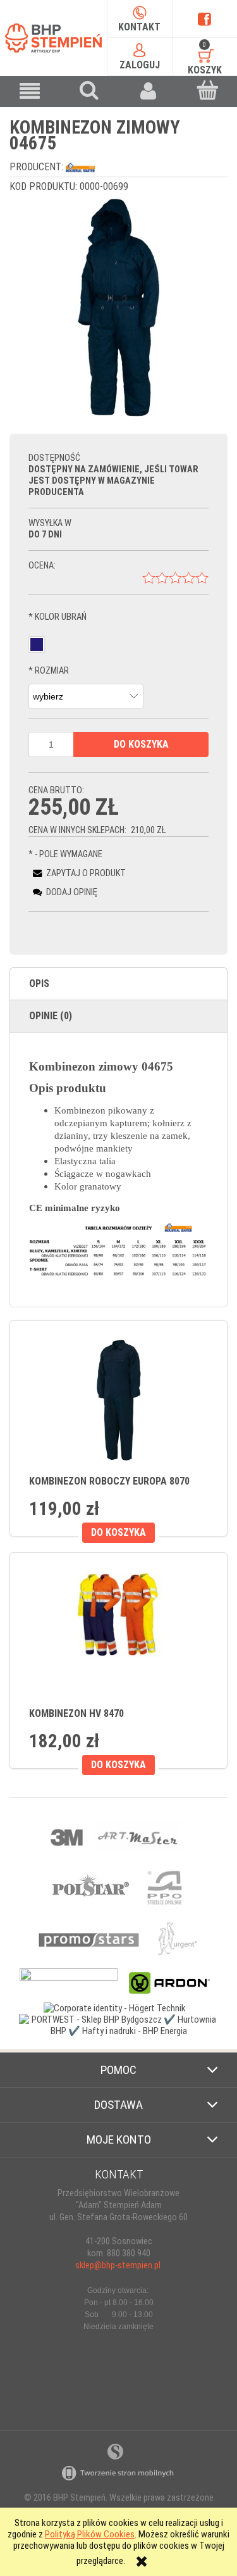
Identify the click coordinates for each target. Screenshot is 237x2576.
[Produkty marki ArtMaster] (137, 1836)
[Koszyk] (207, 90)
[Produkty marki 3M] (68, 1836)
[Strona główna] (53, 38)
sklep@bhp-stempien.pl (118, 2265)
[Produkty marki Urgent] (177, 1938)
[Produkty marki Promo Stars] (89, 1938)
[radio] (37, 644)
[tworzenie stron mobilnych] (119, 2473)
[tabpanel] (118, 1170)
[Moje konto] (149, 91)
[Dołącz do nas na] (204, 19)
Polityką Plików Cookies (90, 2534)
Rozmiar (49, 671)
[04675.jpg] (118, 307)
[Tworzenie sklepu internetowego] (115, 2451)
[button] (30, 91)
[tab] (118, 984)
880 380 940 (129, 2253)
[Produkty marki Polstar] (91, 1887)
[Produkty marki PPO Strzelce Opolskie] (165, 1887)
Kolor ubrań (58, 617)
